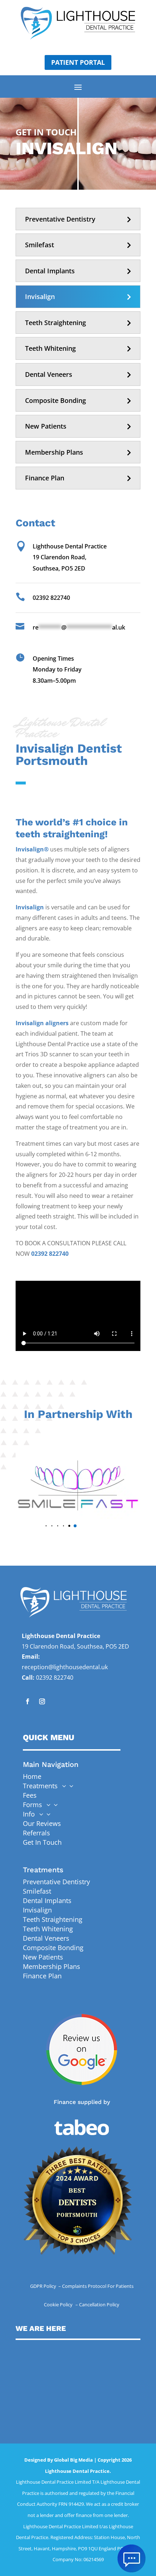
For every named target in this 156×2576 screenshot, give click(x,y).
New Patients (46, 426)
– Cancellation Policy (97, 2304)
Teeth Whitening (50, 348)
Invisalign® (32, 849)
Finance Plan (45, 478)
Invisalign (40, 296)
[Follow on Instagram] (42, 1701)
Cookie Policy (59, 2304)
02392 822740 (50, 1254)
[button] (46, 1526)
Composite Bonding (56, 400)
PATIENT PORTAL (78, 62)
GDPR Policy (44, 2286)
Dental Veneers (49, 374)
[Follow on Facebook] (28, 1701)
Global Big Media (73, 2460)
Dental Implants (50, 271)
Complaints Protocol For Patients (98, 2286)
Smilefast (40, 245)
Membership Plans (54, 452)
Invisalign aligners (42, 1023)
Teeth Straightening (56, 323)
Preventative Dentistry (60, 219)
